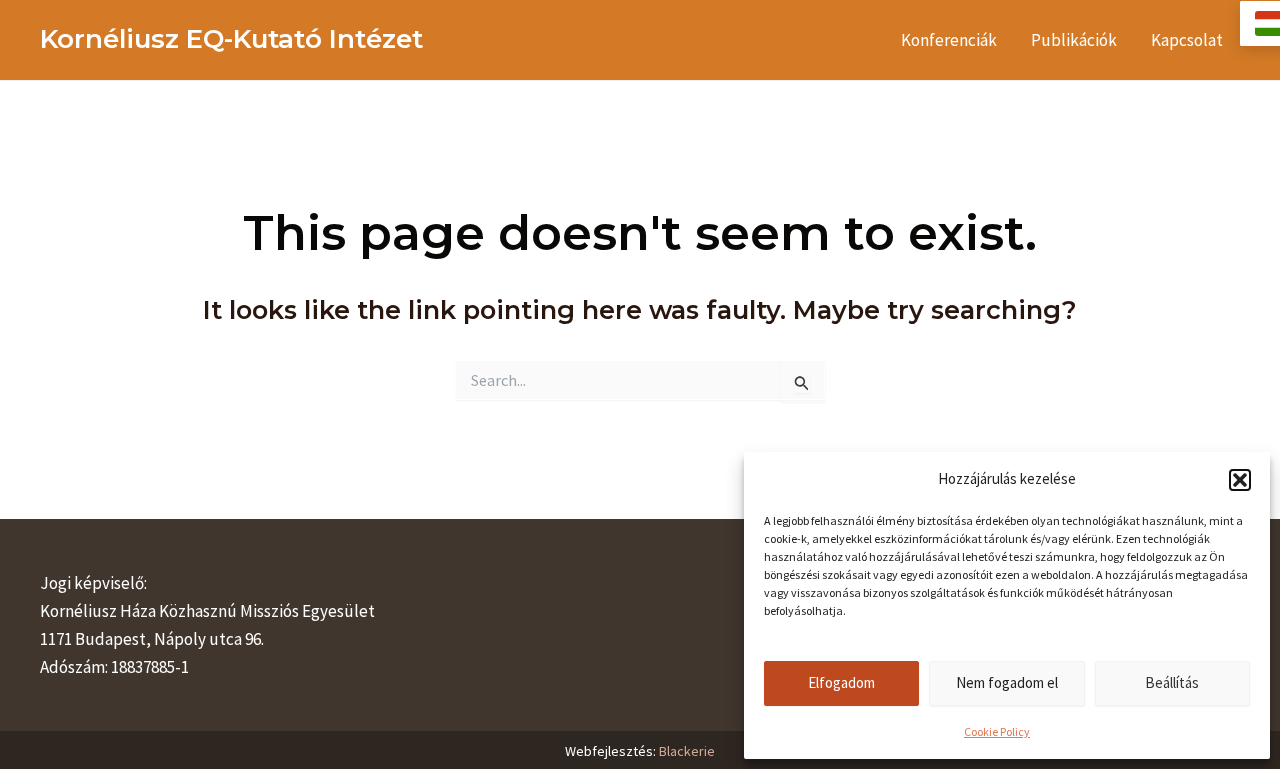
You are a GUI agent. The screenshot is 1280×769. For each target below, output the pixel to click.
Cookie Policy (997, 731)
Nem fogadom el (1007, 682)
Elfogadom (841, 682)
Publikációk (1074, 40)
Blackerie (687, 751)
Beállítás (1172, 682)
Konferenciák (949, 40)
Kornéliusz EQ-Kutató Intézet (231, 39)
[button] (1240, 480)
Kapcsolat (1187, 40)
